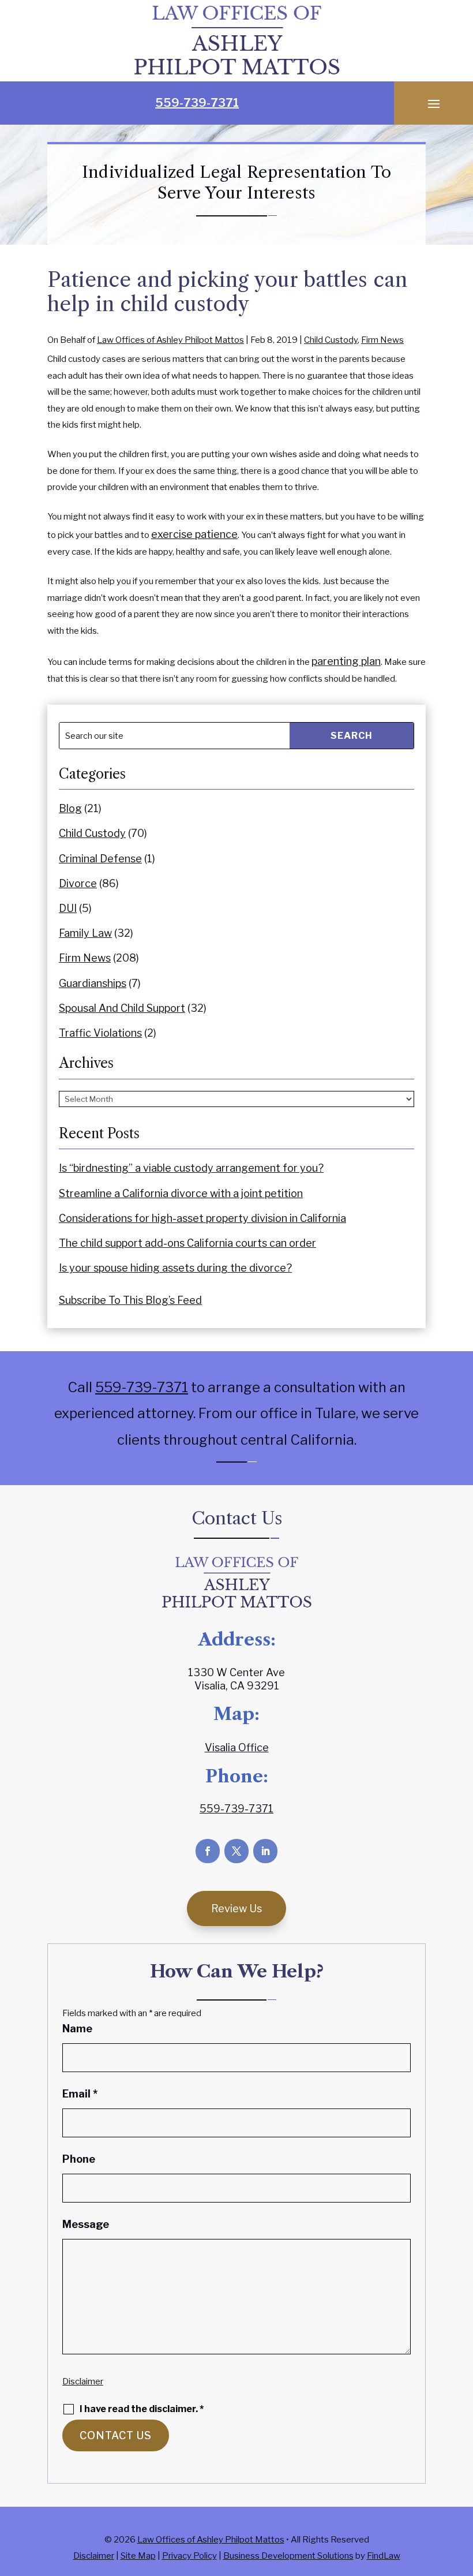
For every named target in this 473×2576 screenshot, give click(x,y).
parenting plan (346, 661)
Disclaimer (83, 2381)
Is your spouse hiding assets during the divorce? (175, 1268)
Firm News (382, 340)
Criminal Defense (100, 859)
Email (80, 2094)
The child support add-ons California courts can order (187, 1243)
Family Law (85, 933)
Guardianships (93, 983)
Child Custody (331, 340)
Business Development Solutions (288, 2556)
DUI (68, 908)
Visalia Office (237, 1747)
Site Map (138, 2556)
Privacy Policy (189, 2556)
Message (86, 2224)
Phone (79, 2159)
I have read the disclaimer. (142, 2409)
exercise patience (194, 534)
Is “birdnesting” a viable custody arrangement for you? (191, 1168)
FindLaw (384, 2556)
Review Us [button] (236, 1908)
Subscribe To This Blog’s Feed (130, 1300)
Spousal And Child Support (122, 1008)
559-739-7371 (197, 103)
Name (77, 2029)
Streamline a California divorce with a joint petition (181, 1193)
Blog (70, 808)
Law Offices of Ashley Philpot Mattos (170, 340)
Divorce (78, 883)
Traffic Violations (100, 1033)
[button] (434, 103)
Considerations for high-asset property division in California (202, 1218)
